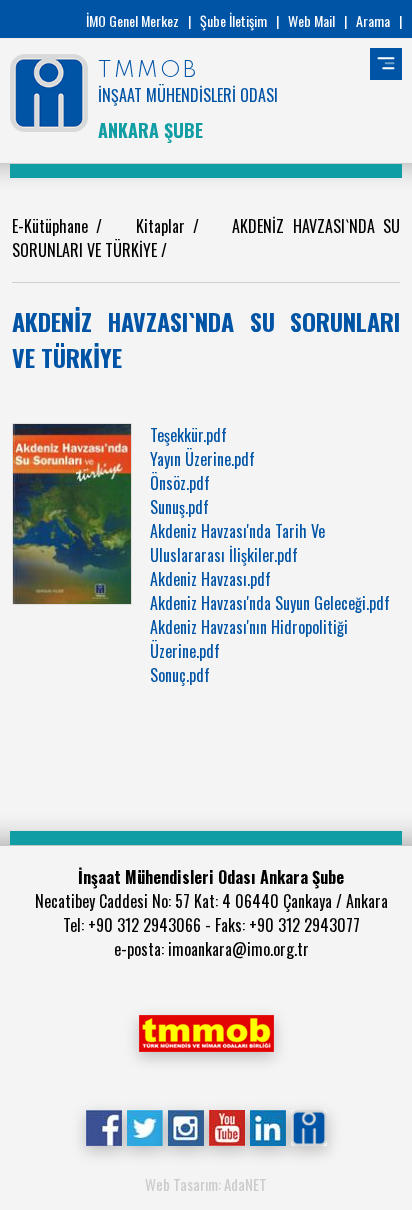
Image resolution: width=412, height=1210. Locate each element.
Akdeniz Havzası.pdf (210, 579)
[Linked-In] (267, 1126)
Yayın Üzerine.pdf (202, 459)
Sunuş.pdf (179, 507)
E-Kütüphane (54, 226)
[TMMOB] (206, 1031)
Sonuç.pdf (180, 675)
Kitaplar (164, 226)
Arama (373, 20)
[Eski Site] (308, 1126)
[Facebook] (103, 1126)
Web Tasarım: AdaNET (206, 1184)
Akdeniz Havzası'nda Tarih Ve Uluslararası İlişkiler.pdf (237, 543)
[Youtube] (226, 1126)
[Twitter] (144, 1126)
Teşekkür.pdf (188, 435)
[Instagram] (185, 1126)
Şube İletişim (233, 20)
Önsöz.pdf (180, 483)
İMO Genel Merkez (132, 20)
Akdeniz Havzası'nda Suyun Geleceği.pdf (270, 603)
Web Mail (311, 20)
